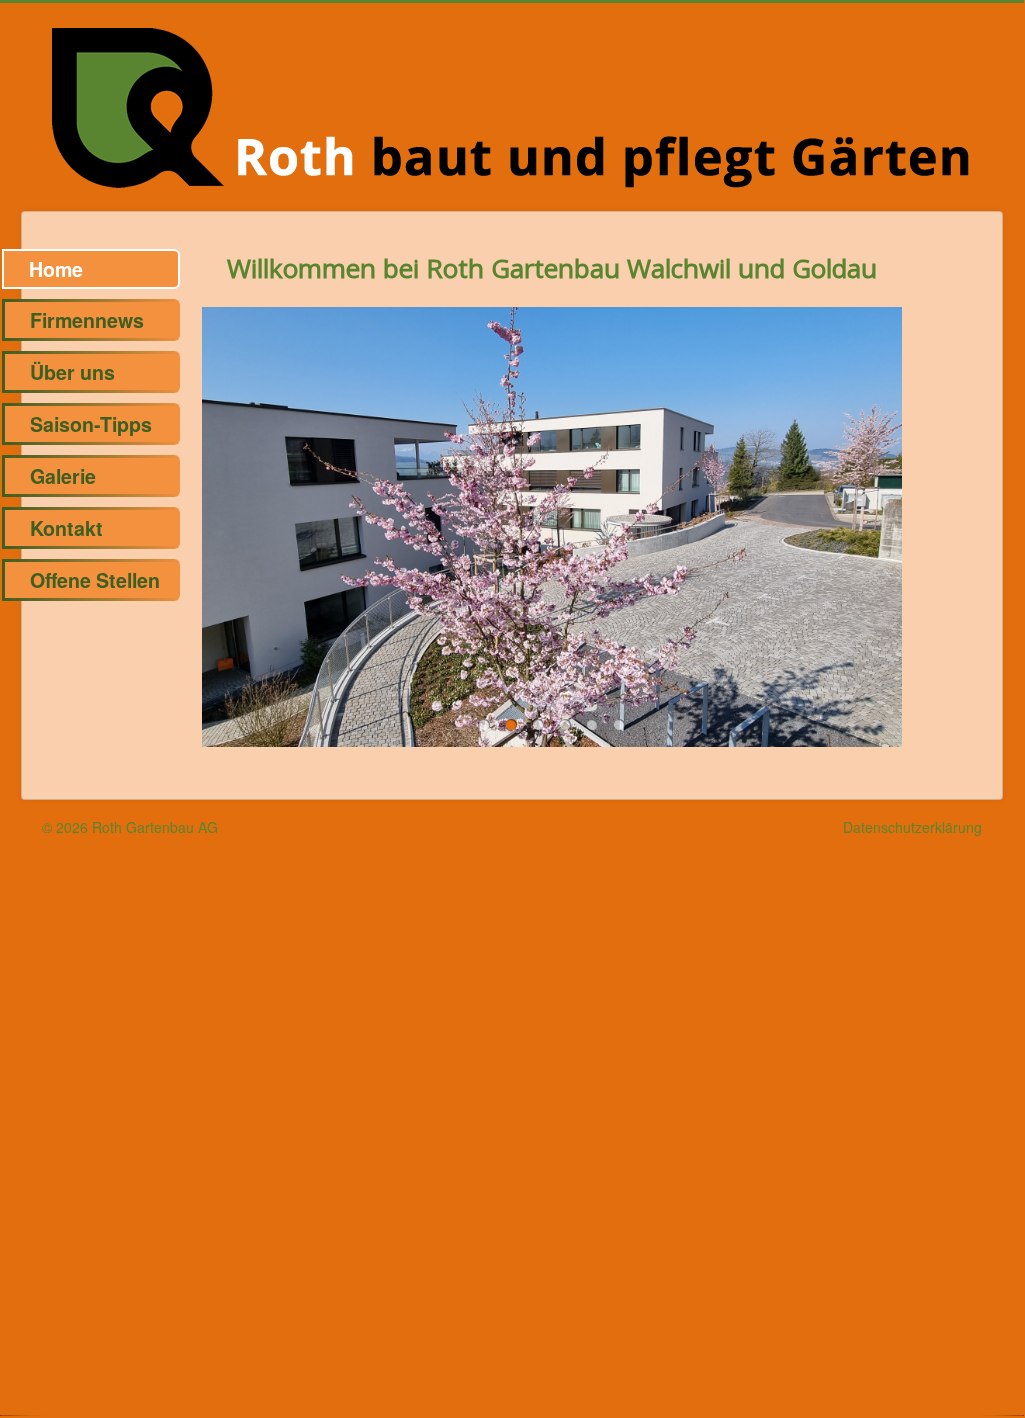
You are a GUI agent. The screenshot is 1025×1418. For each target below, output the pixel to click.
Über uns (72, 372)
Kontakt (66, 528)
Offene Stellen (95, 580)
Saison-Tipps (91, 424)
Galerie (63, 476)
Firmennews (87, 320)
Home (56, 269)
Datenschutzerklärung (912, 827)
